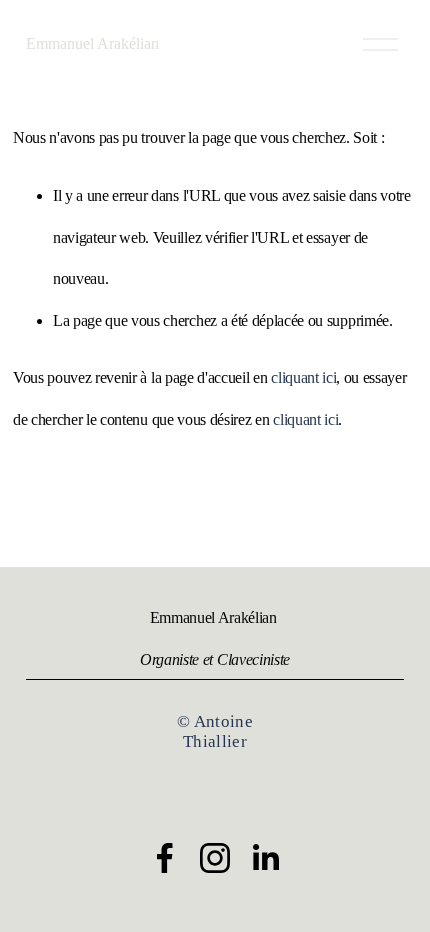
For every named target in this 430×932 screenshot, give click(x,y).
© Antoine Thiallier (215, 731)
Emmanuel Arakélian (92, 43)
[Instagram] (215, 858)
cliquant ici (303, 377)
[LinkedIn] (265, 858)
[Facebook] (165, 858)
